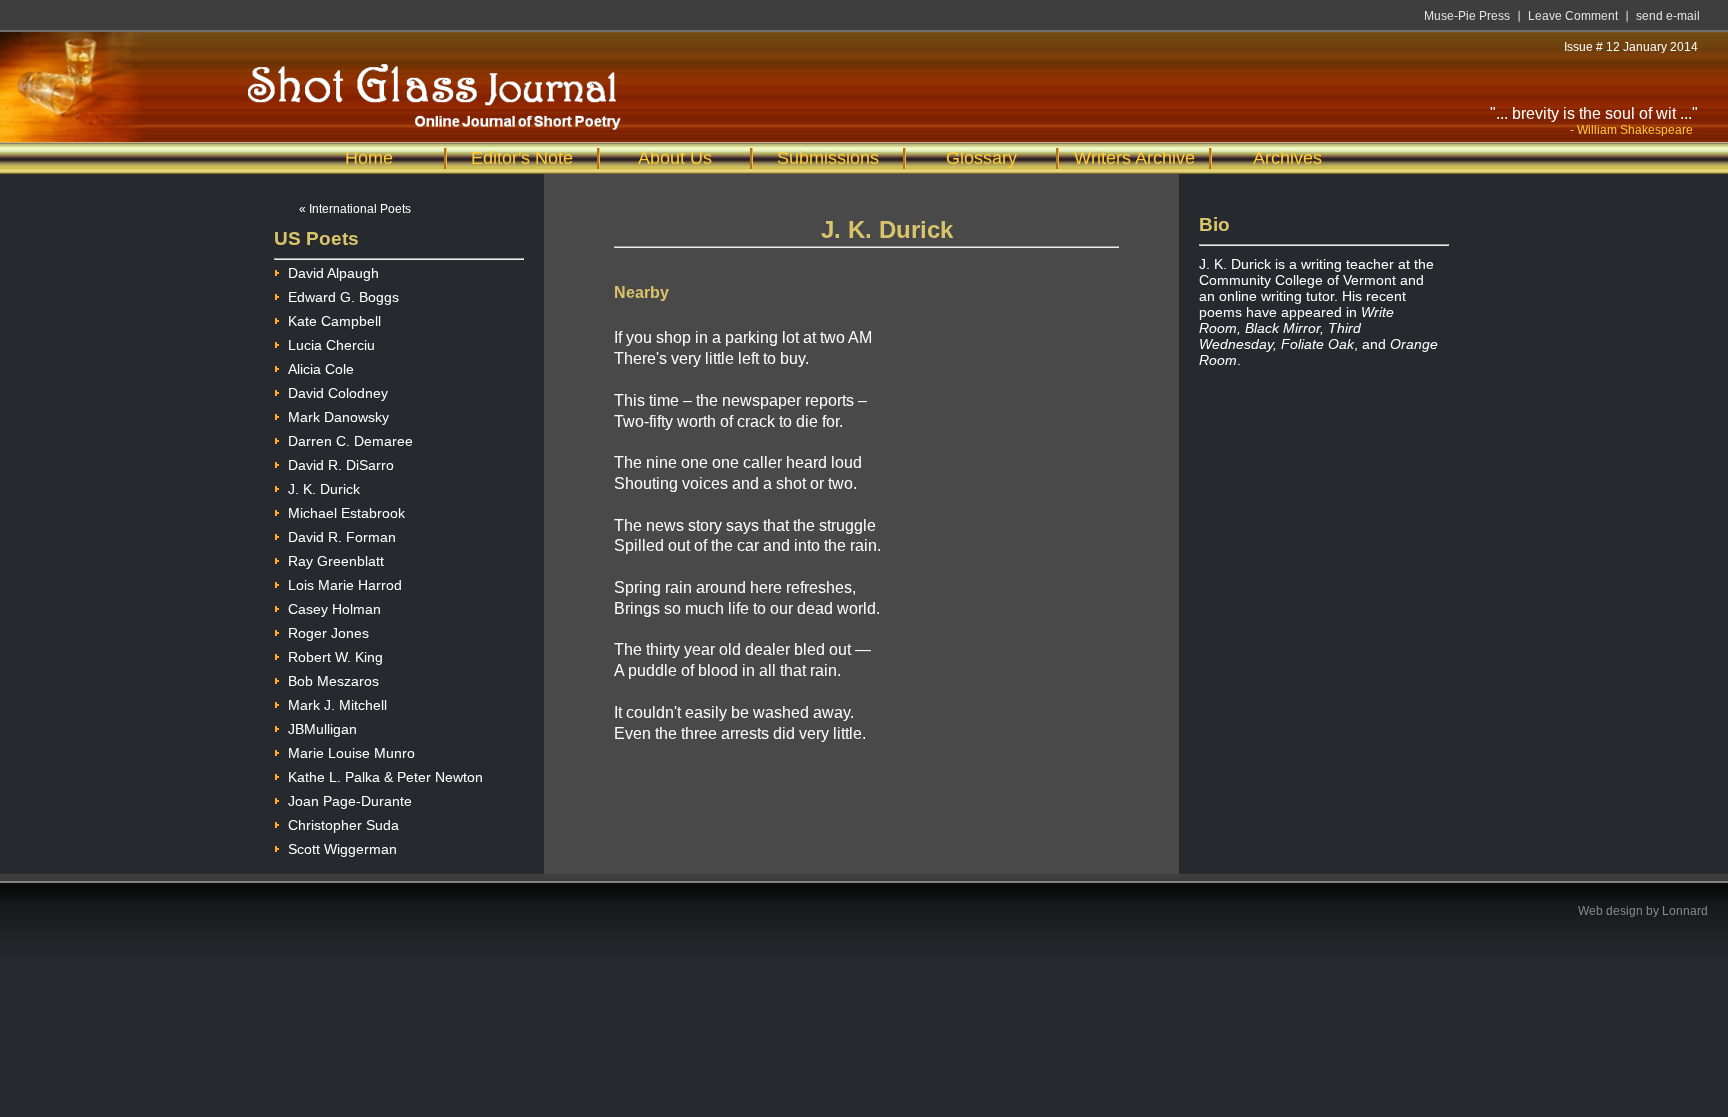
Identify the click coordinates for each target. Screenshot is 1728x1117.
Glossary (981, 158)
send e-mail (1668, 16)
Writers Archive (1134, 158)
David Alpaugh (333, 273)
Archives (1287, 158)
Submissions (828, 158)
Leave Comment (1573, 16)
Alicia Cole (321, 369)
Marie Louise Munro (351, 753)
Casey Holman (334, 609)
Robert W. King (335, 657)
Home (369, 158)
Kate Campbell (334, 321)
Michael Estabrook (346, 513)
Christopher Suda (343, 825)
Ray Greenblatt (336, 561)
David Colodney (338, 393)
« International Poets (355, 209)
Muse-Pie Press (1467, 16)
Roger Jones (328, 633)
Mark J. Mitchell (337, 705)
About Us (675, 158)
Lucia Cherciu (331, 345)
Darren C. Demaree (350, 441)
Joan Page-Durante (350, 801)
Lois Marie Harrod (345, 585)
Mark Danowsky (338, 417)
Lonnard (1685, 911)
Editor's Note (522, 158)
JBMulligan (322, 729)
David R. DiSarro (341, 465)
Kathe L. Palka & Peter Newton (385, 777)
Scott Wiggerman (342, 849)
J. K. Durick (324, 489)
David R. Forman (342, 537)
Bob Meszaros (333, 681)
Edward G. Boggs (343, 297)
